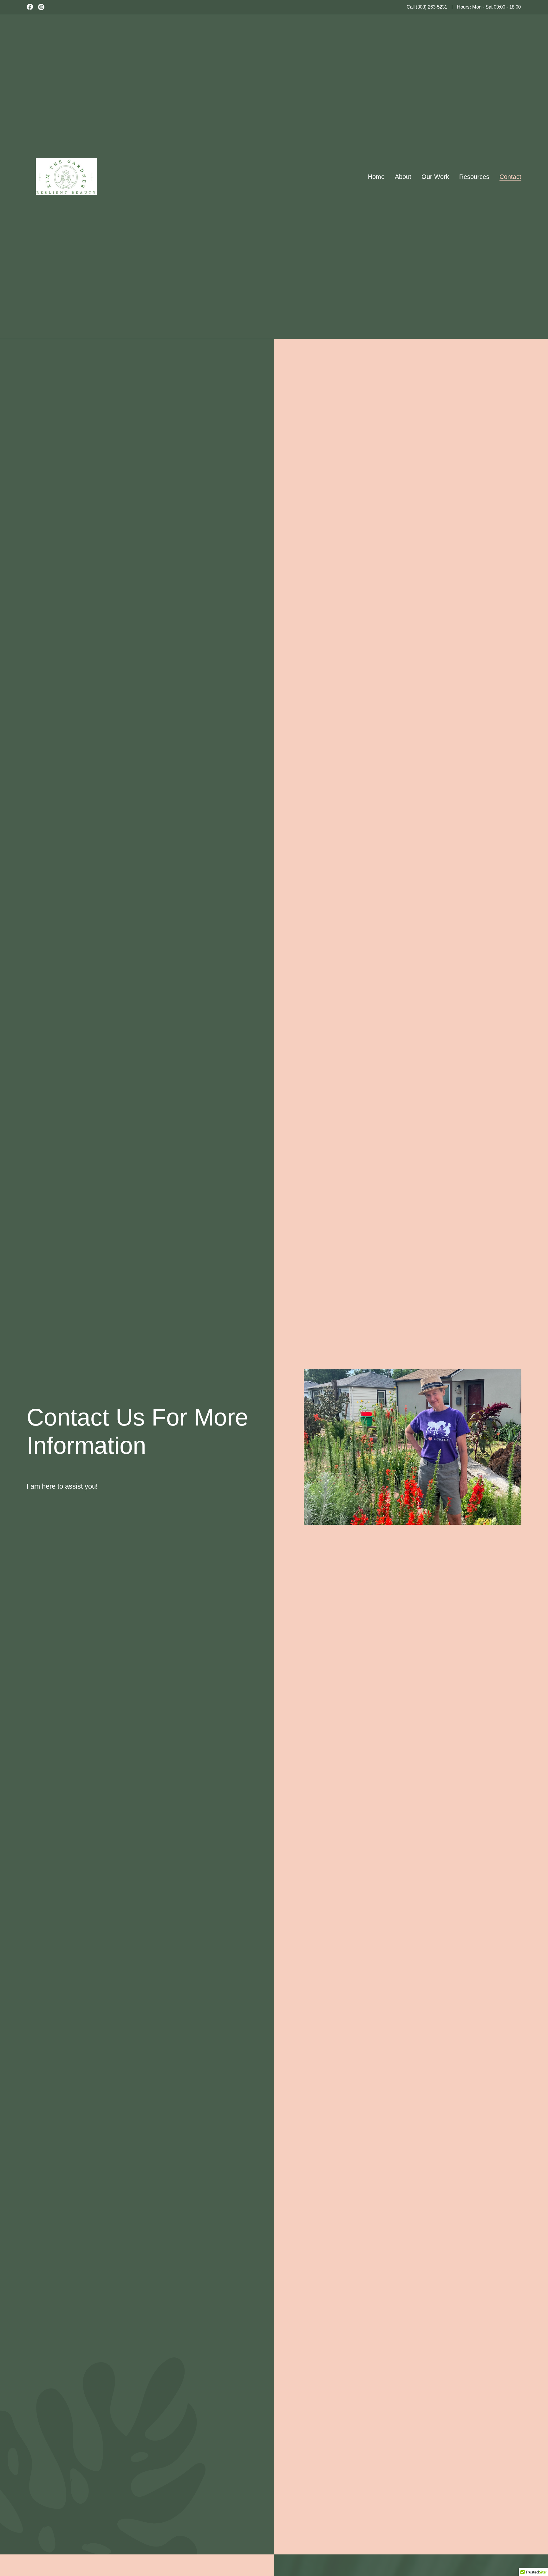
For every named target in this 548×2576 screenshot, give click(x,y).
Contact (510, 177)
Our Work (435, 177)
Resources (474, 177)
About (403, 177)
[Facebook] (30, 7)
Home (376, 177)
